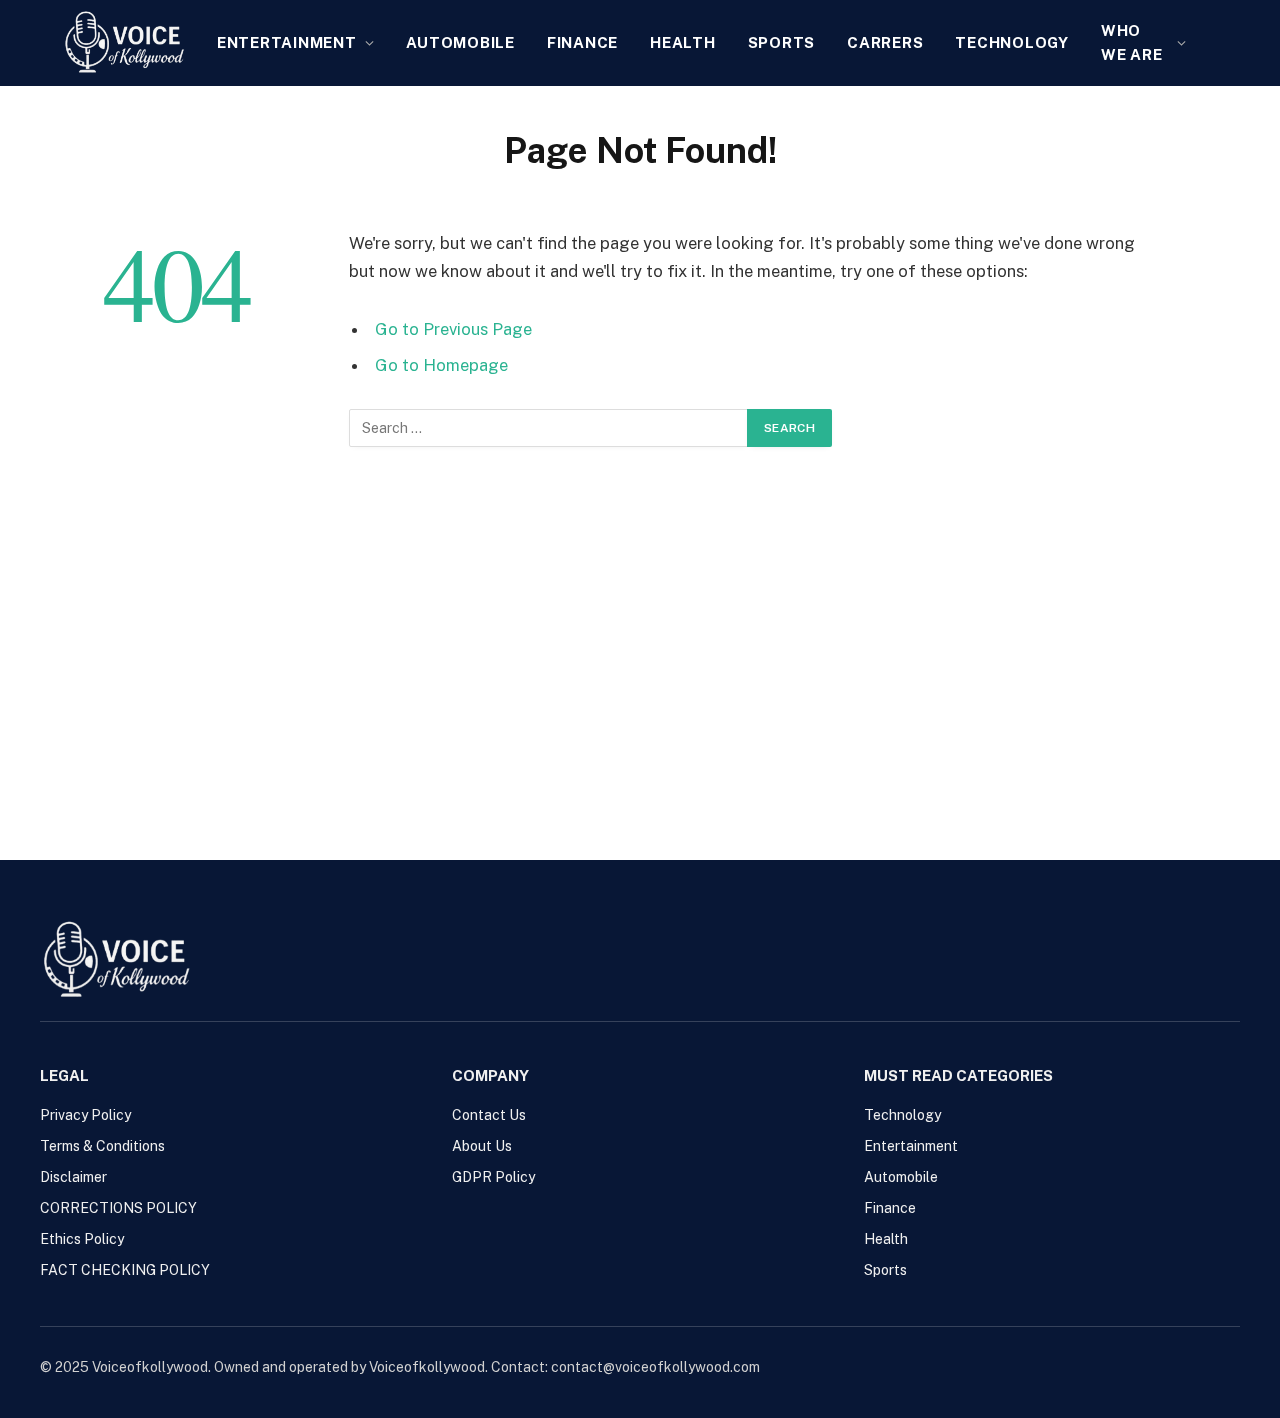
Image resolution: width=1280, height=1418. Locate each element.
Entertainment (287, 42)
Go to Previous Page (453, 329)
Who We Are (1132, 42)
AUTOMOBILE (460, 42)
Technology (1012, 42)
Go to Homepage (441, 365)
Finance (582, 42)
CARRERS (885, 42)
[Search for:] (549, 428)
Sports (782, 42)
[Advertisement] (640, 645)
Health (683, 42)
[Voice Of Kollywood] (124, 43)
